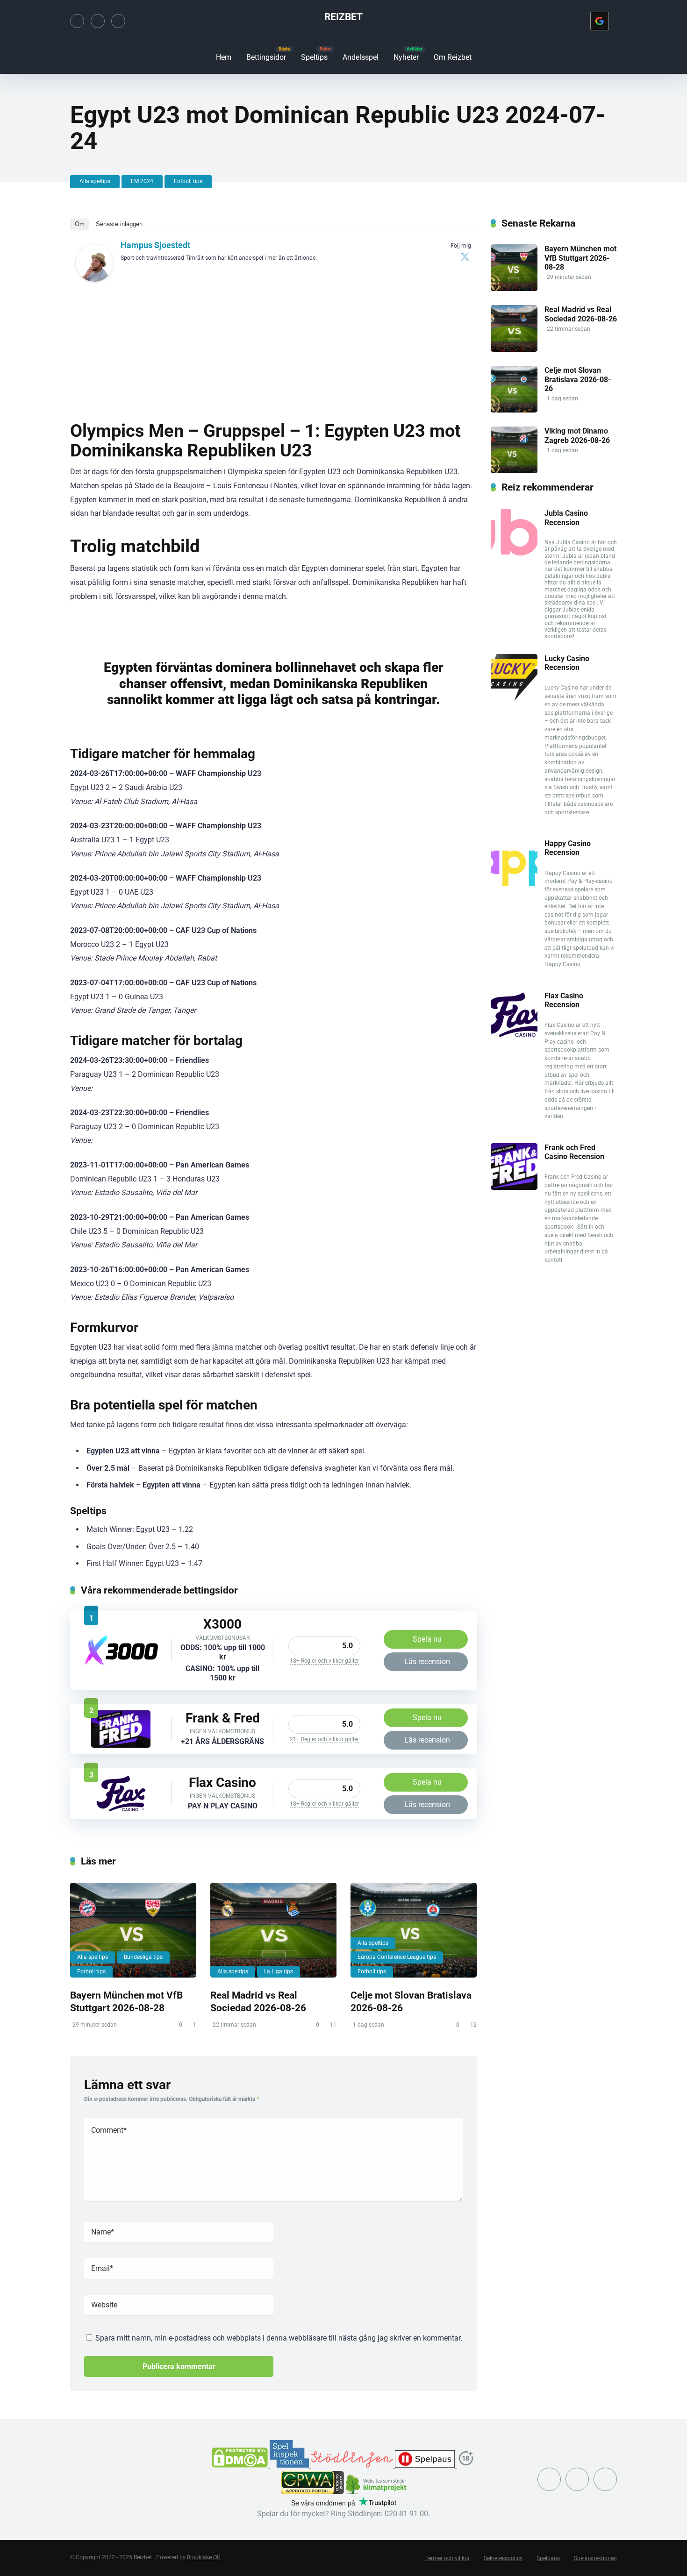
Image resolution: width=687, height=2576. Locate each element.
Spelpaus (548, 2558)
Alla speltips (95, 181)
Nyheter (406, 57)
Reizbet (343, 17)
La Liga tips (279, 1971)
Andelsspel (361, 57)
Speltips (314, 57)
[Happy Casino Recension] (514, 883)
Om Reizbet (453, 57)
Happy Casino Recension (568, 848)
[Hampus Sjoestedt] (94, 279)
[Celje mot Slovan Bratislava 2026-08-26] (414, 1930)
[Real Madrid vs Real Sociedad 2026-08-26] (273, 1930)
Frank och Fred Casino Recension (574, 1152)
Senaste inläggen (119, 224)
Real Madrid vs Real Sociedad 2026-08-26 (258, 2001)
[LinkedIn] (118, 21)
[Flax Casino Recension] (121, 1810)
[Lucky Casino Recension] (514, 698)
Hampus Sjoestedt (155, 245)
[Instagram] (98, 21)
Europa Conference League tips (397, 1957)
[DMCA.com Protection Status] (241, 2465)
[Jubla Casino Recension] (514, 553)
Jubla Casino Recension (566, 518)
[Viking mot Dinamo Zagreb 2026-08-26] (514, 471)
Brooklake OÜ (204, 2557)
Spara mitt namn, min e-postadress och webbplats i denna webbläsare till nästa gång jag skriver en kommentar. (279, 2338)
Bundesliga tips (143, 1957)
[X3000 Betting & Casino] (121, 1663)
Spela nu (427, 1639)
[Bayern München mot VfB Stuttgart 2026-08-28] (133, 1930)
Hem (224, 57)
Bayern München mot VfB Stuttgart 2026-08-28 (126, 2001)
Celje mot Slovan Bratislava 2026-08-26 (578, 379)
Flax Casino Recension (564, 1000)
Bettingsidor (266, 57)
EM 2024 (142, 181)
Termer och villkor (447, 2558)
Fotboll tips (188, 181)
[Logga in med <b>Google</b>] (600, 21)
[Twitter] (77, 21)
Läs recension (427, 1662)
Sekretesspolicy (503, 2558)
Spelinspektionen (595, 2558)
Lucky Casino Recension (567, 663)
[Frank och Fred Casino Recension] (121, 1745)
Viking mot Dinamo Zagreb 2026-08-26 (577, 435)
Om (80, 224)
